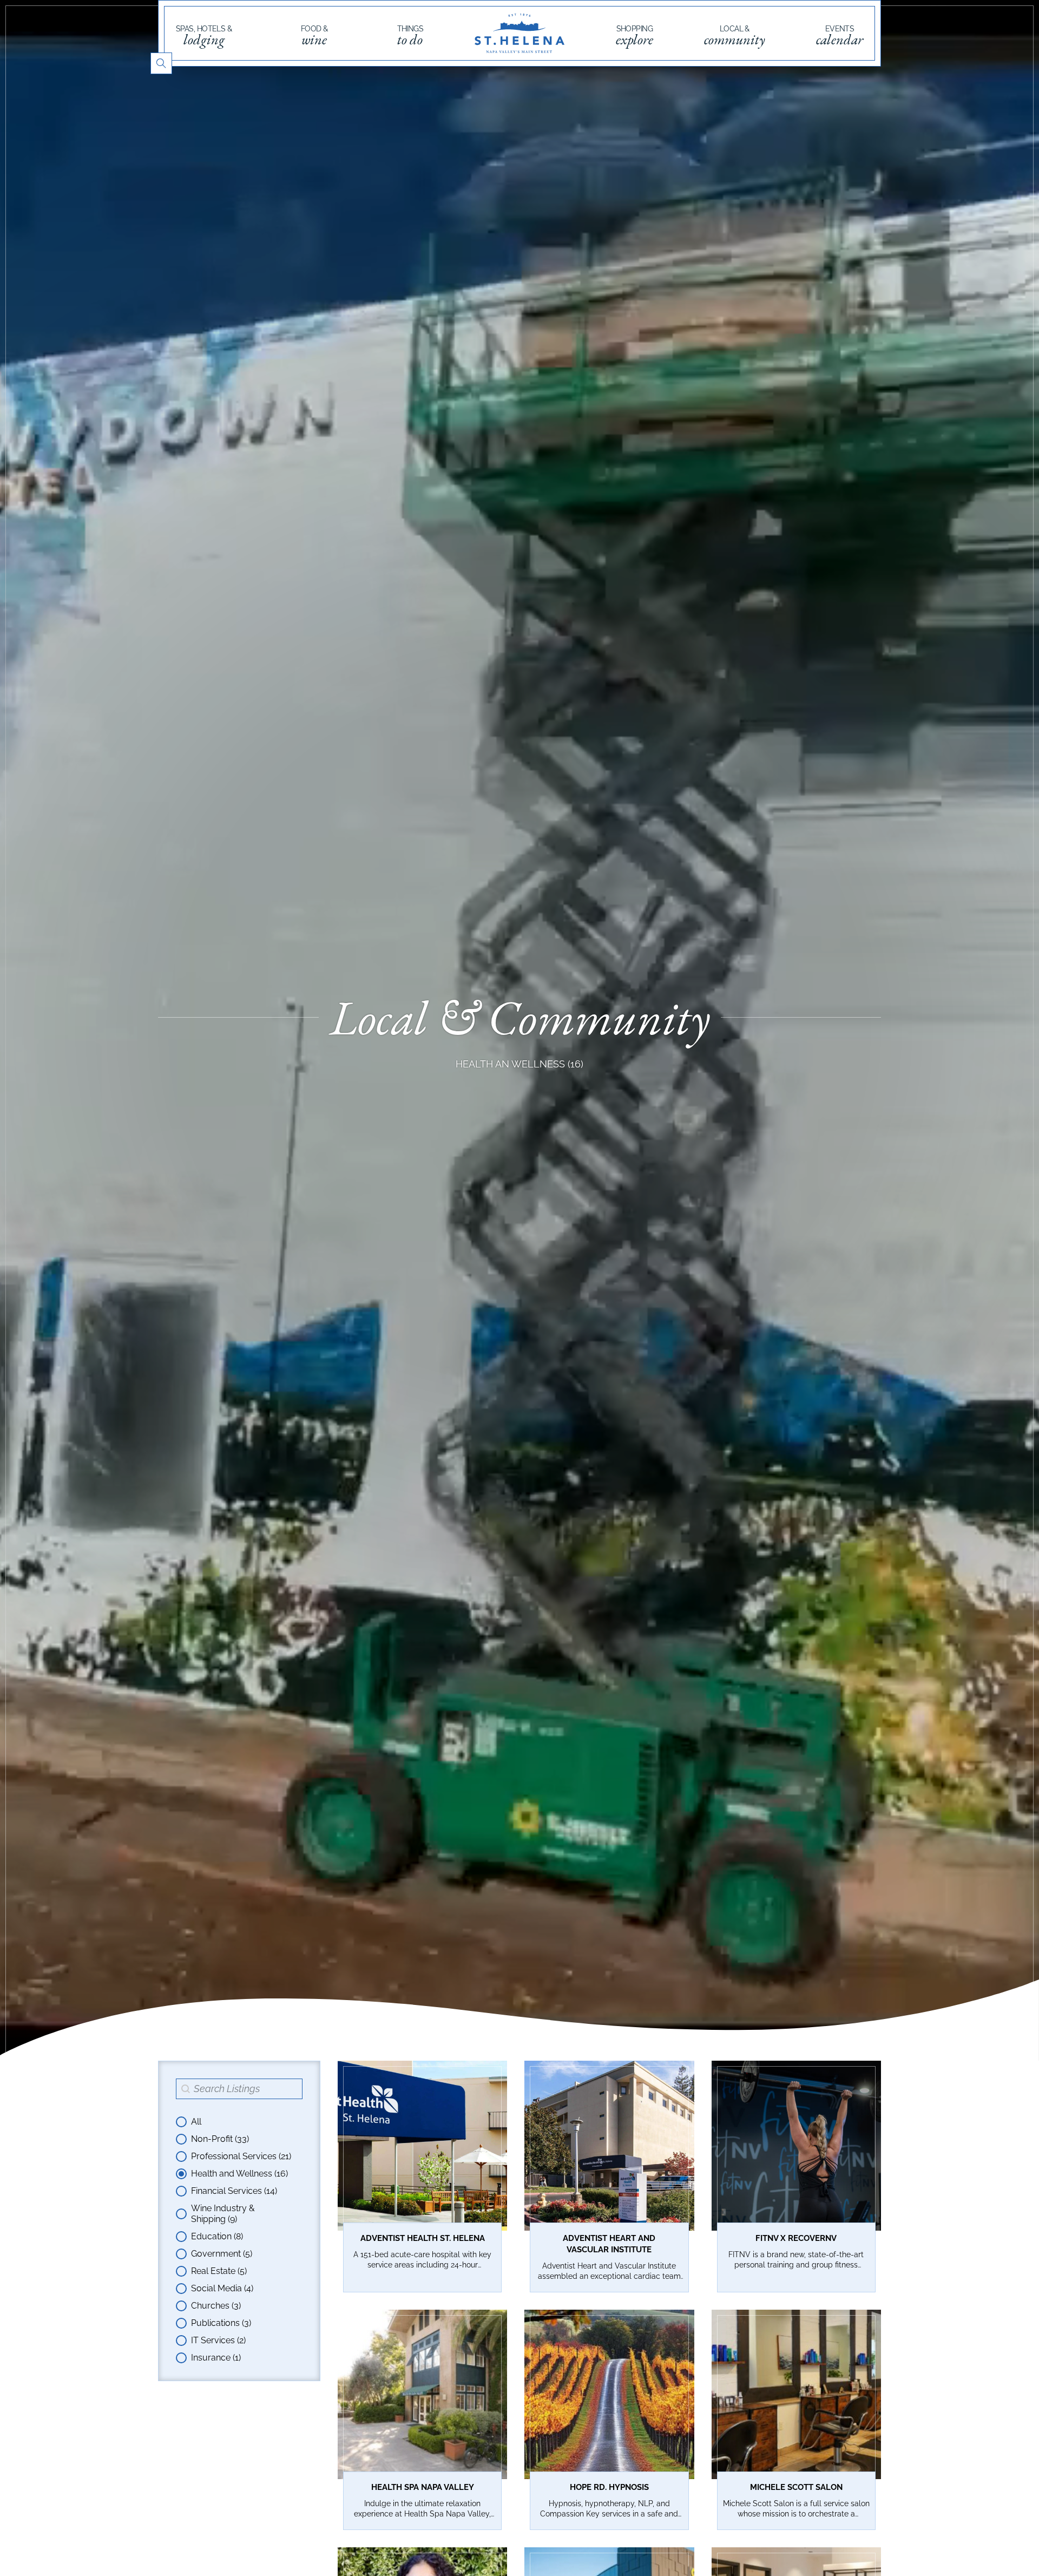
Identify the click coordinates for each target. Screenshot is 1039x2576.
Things (410, 36)
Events (840, 36)
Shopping (634, 36)
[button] (239, 2122)
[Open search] (161, 63)
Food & (314, 36)
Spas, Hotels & (204, 36)
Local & (735, 36)
